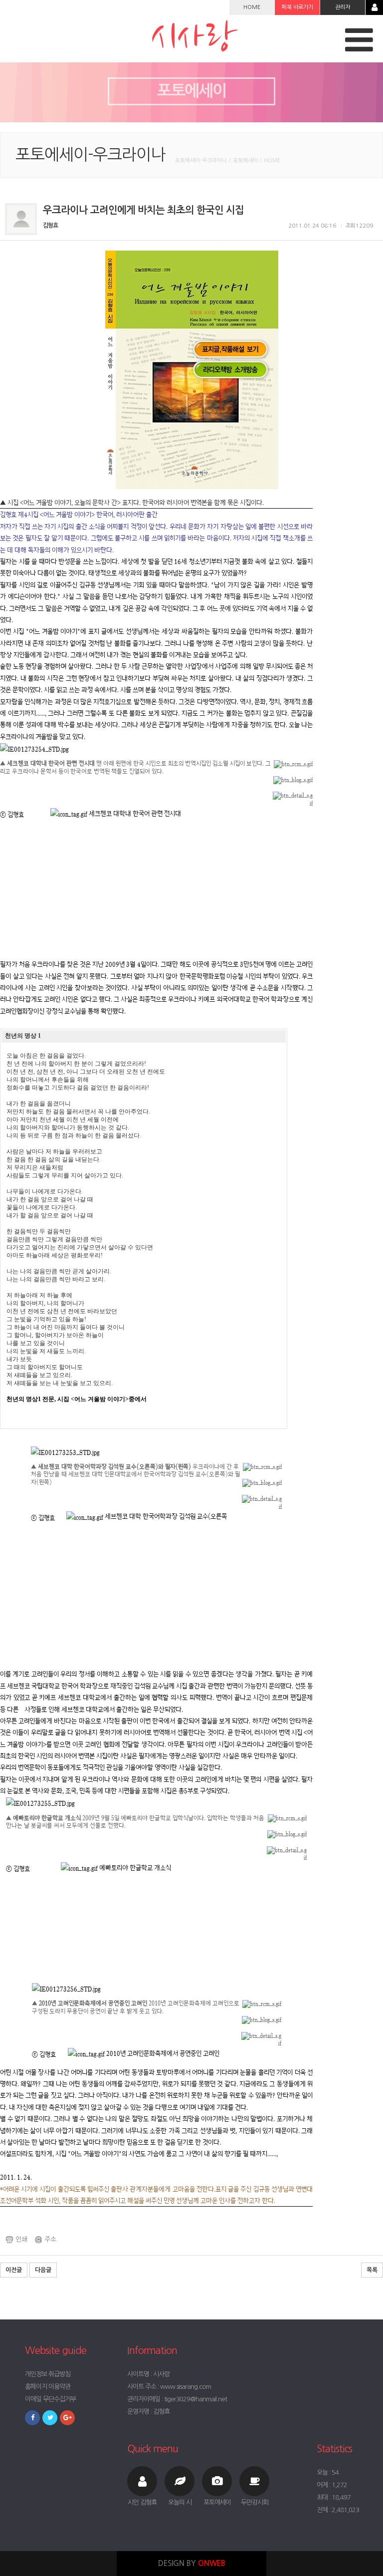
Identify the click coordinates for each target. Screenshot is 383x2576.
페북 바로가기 (297, 7)
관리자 (343, 7)
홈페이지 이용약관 (48, 2387)
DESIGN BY (192, 2563)
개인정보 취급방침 (48, 2374)
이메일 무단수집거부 (50, 2399)
